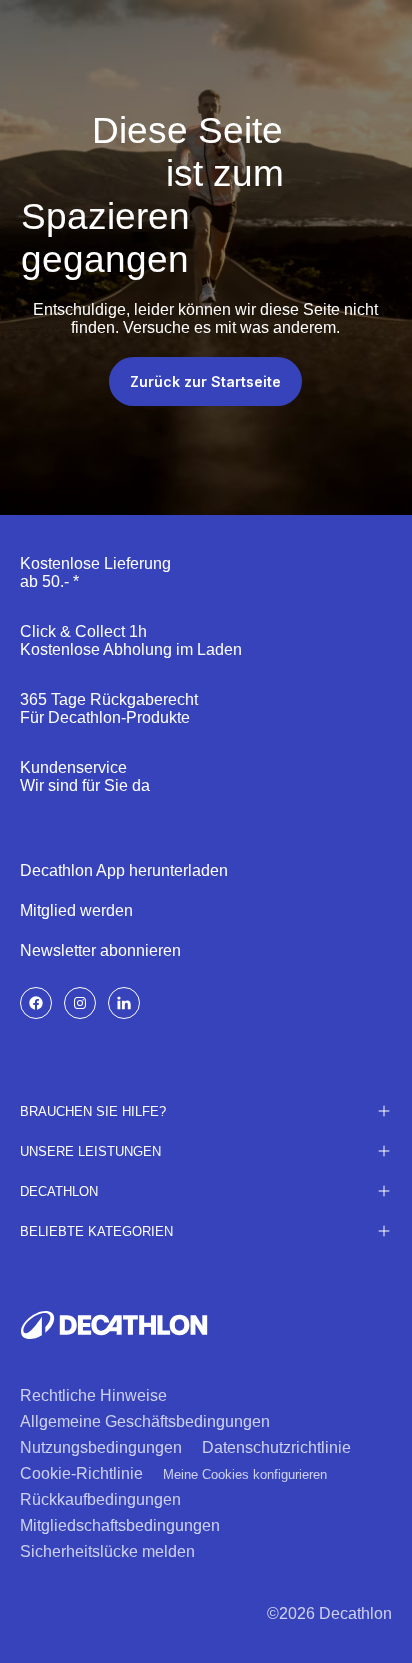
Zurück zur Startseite (205, 381)
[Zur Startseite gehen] (114, 1325)
